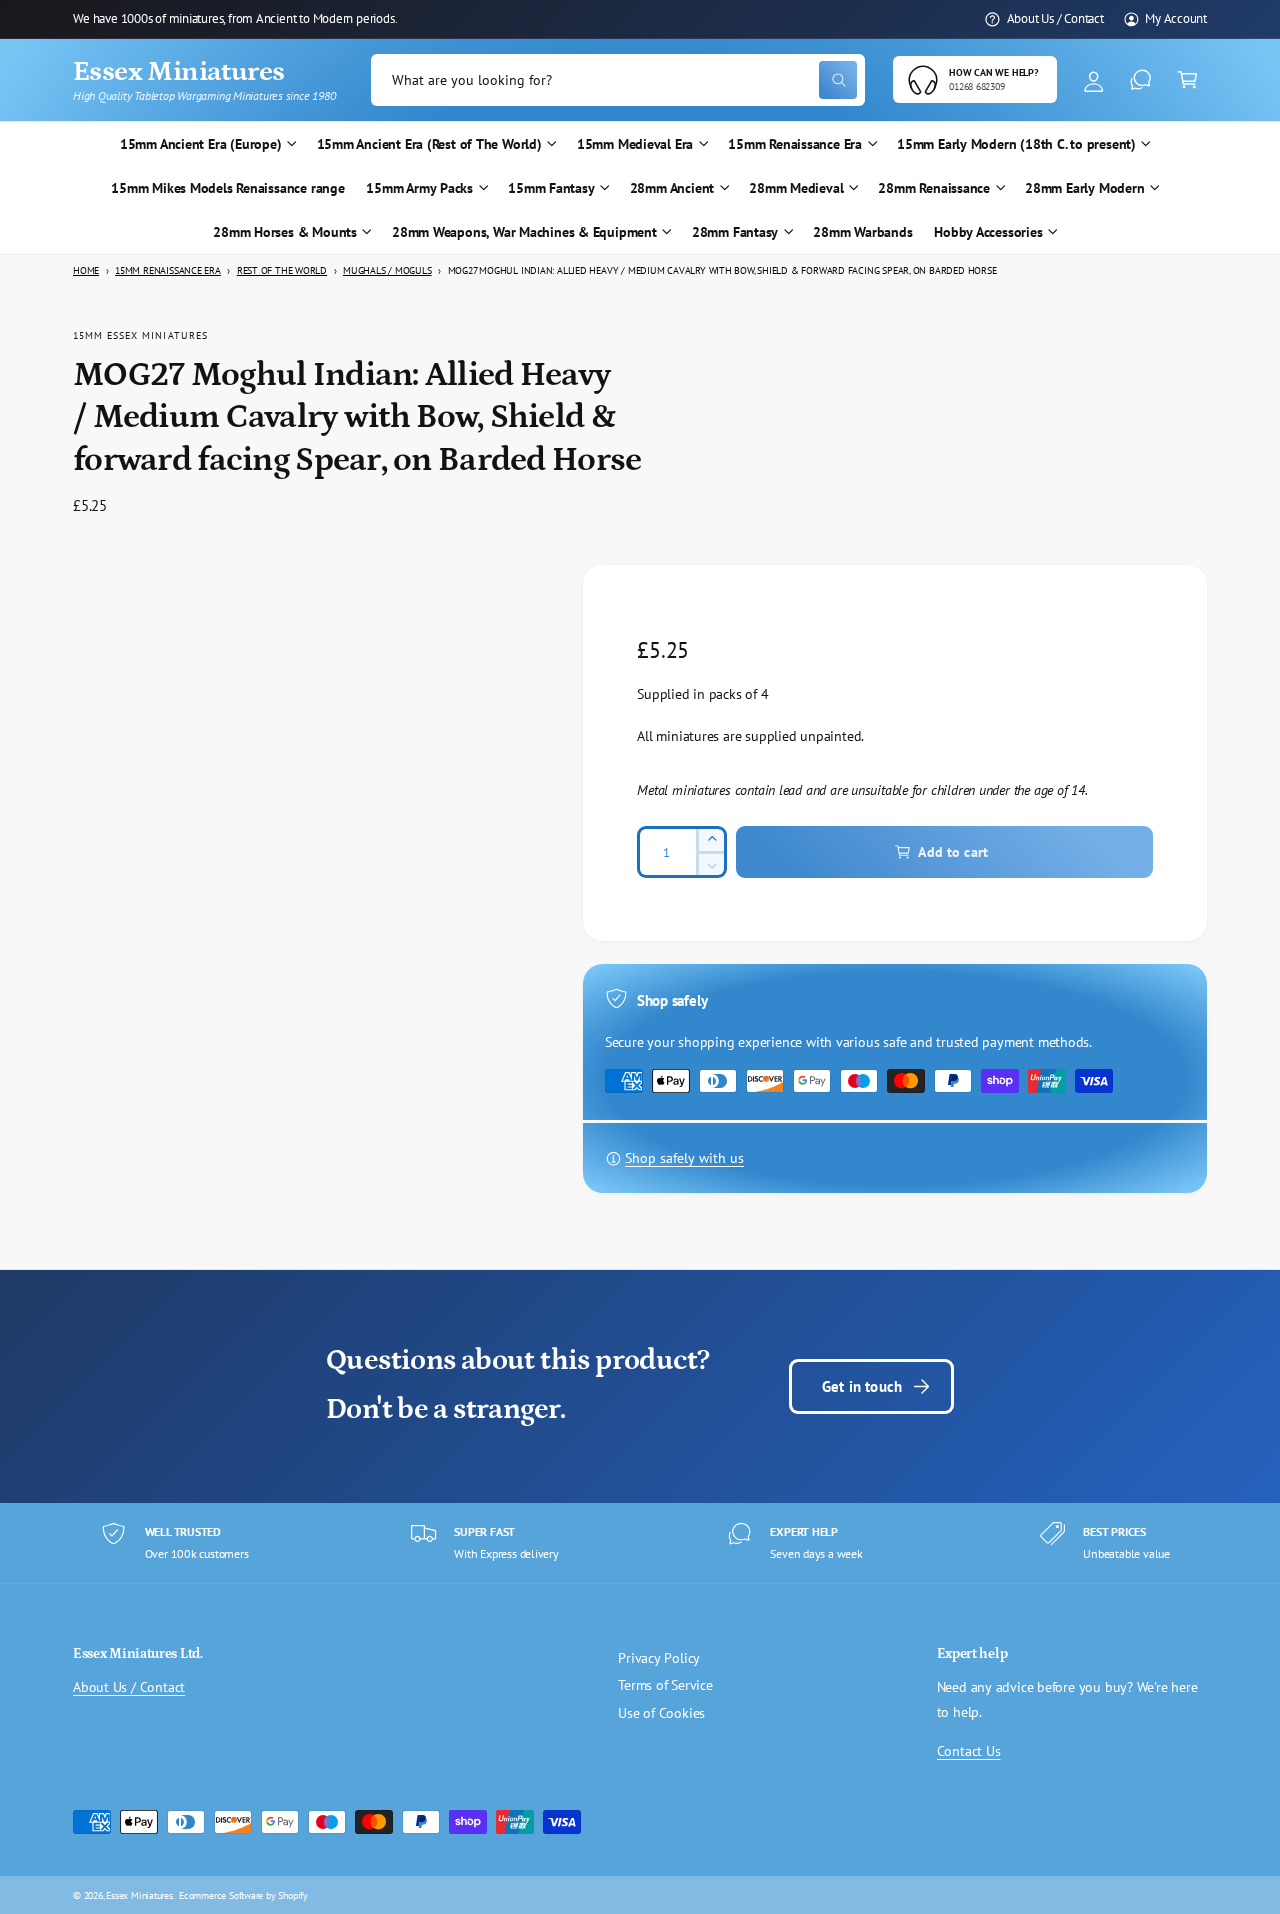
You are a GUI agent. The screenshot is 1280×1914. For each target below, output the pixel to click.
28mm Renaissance (934, 188)
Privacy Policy (659, 1658)
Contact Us (969, 1751)
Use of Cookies (661, 1713)
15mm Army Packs (419, 188)
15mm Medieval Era (635, 144)
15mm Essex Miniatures (140, 335)
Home (86, 270)
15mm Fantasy (551, 188)
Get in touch (862, 1386)
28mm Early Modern (1084, 188)
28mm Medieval (796, 188)
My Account (1176, 18)
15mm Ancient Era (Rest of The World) (429, 144)
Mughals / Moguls (387, 270)
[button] (1187, 80)
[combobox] (618, 80)
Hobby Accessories (988, 232)
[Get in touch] (1140, 80)
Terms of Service (665, 1685)
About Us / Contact (1055, 18)
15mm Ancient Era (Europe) (201, 144)
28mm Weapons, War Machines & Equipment (524, 232)
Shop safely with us (684, 1158)
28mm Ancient (672, 188)
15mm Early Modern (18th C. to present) (1016, 144)
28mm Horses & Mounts (285, 232)
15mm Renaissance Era (795, 144)
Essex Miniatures (139, 1895)
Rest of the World (282, 270)
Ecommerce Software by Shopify (243, 1895)
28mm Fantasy (735, 232)
